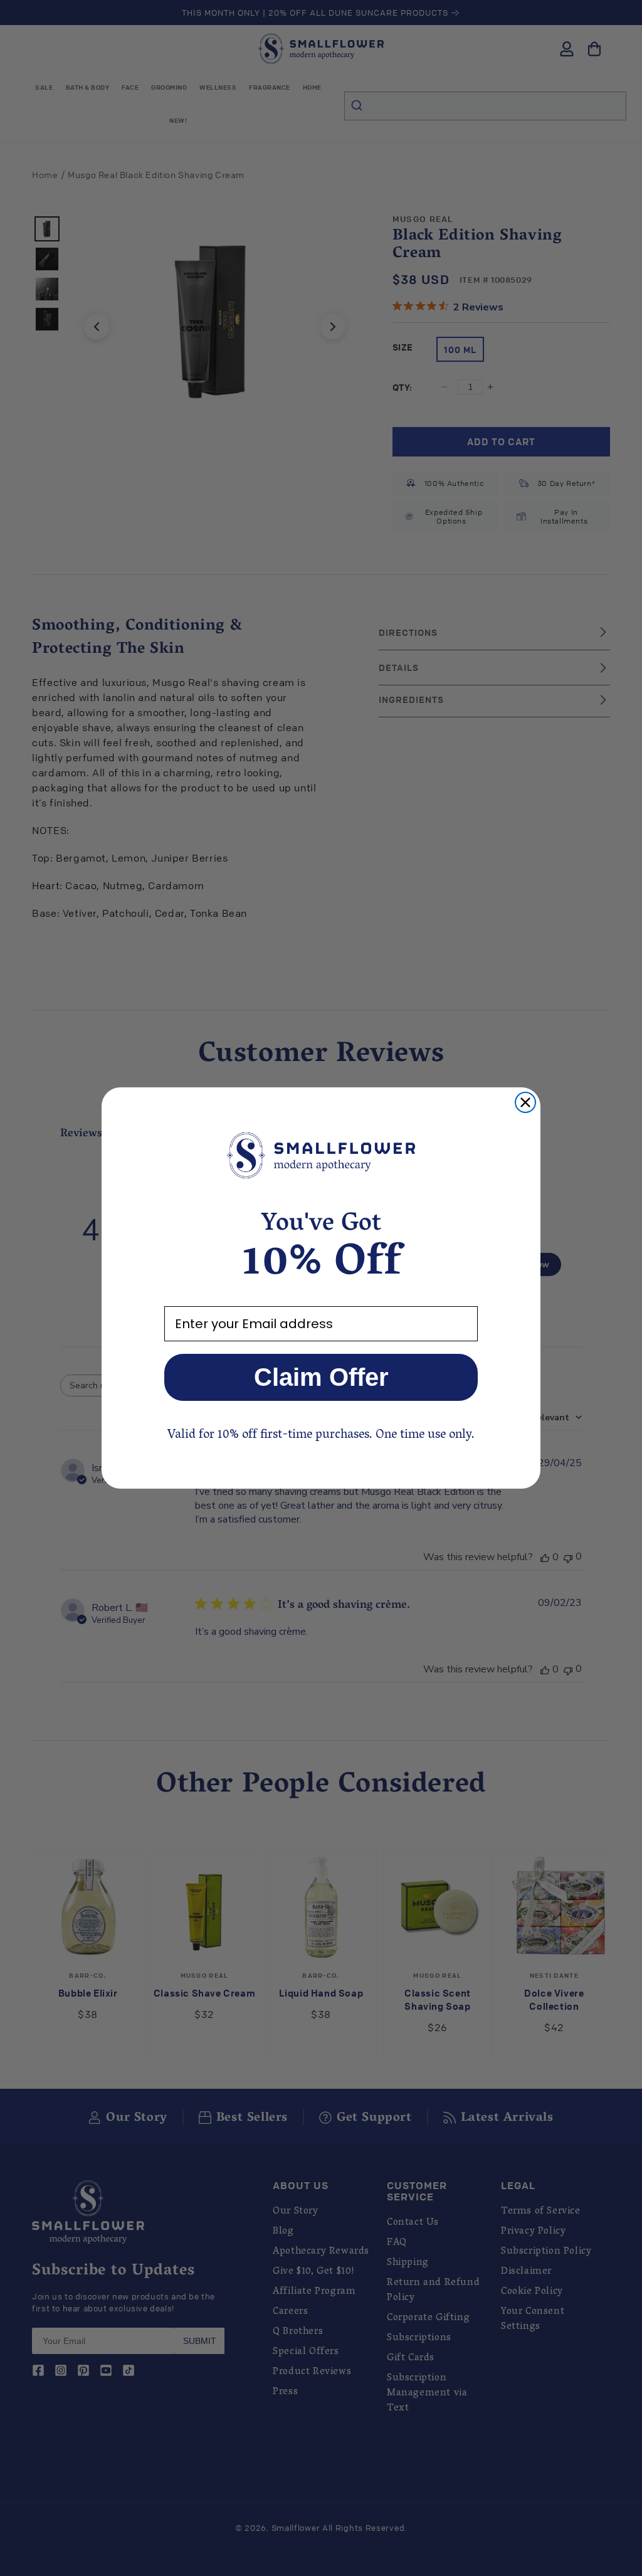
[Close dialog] (525, 1102)
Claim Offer (321, 1377)
